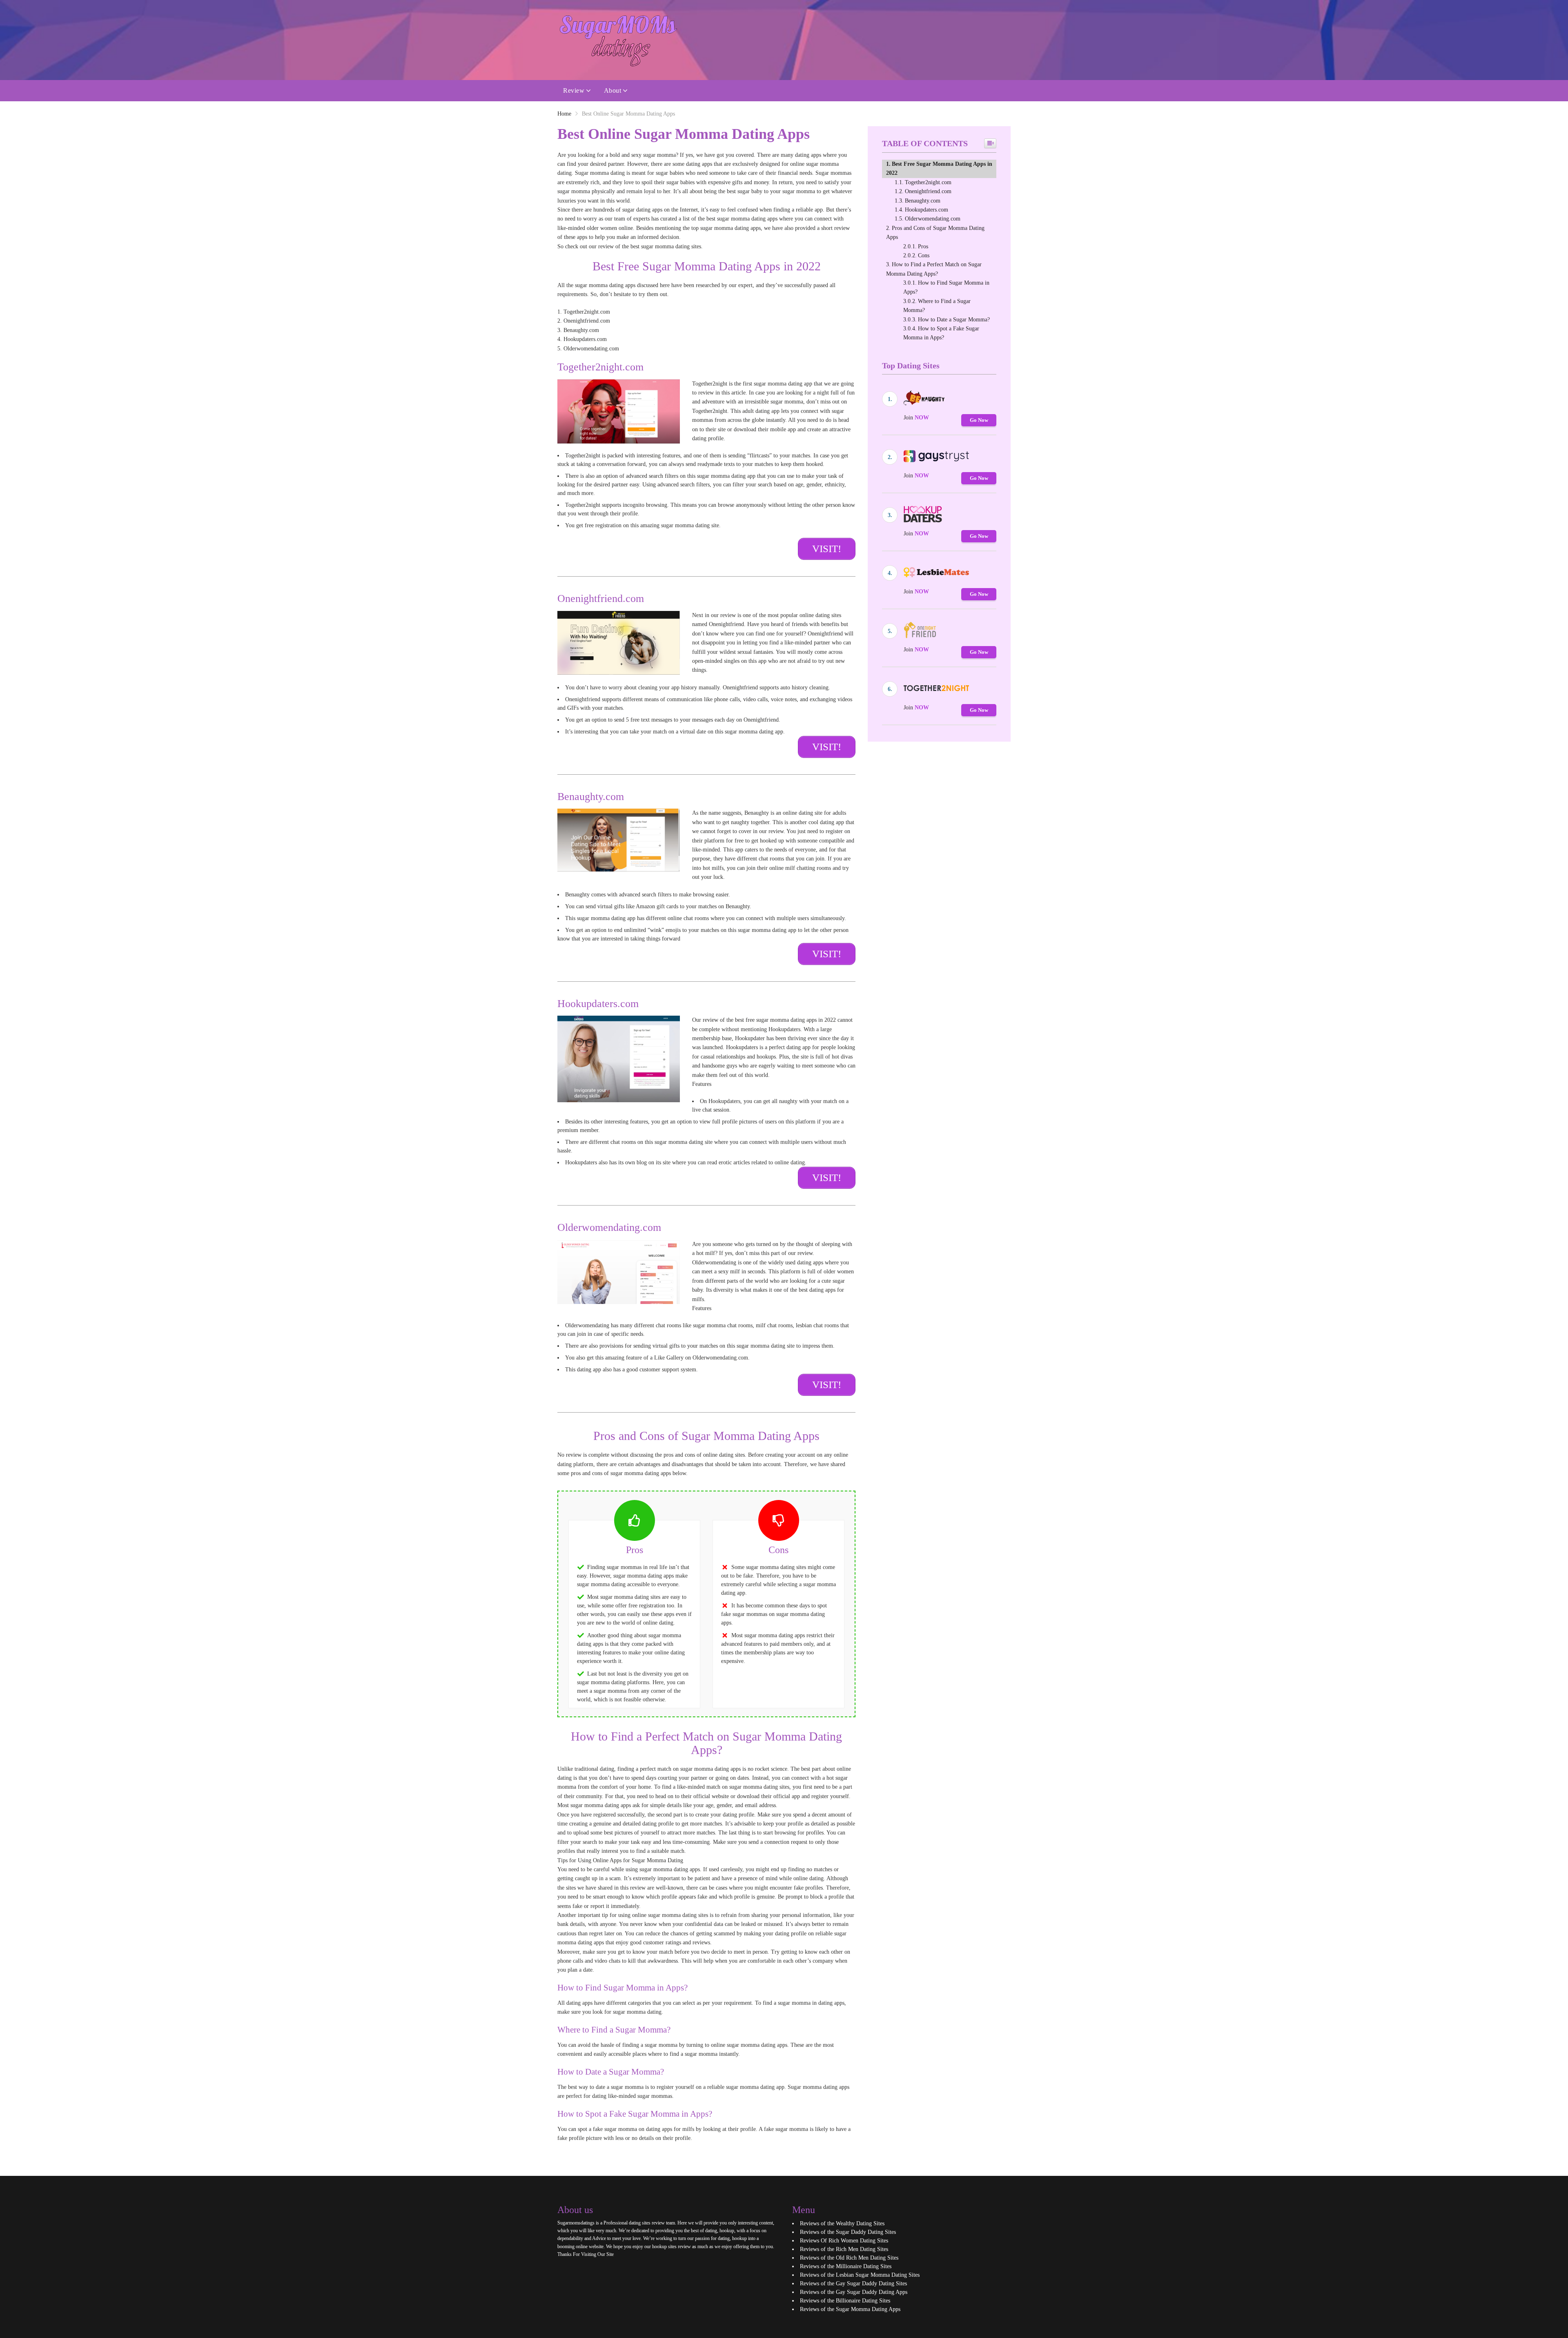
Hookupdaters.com (927, 210)
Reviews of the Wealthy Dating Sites (842, 2223)
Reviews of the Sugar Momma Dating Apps (850, 2309)
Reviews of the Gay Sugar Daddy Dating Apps (854, 2292)
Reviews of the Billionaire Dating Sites (845, 2301)
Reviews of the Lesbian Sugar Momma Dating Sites (860, 2275)
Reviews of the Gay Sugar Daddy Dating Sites (853, 2283)
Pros (923, 246)
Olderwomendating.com (933, 219)
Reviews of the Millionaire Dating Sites (846, 2266)
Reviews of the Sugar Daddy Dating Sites (848, 2232)
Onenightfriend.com (928, 191)
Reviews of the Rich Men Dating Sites (844, 2249)
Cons (924, 255)
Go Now (979, 420)
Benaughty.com (923, 201)
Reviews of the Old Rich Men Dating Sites (849, 2258)
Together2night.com (928, 182)
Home (564, 114)
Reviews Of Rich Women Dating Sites (844, 2241)
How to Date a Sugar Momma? (954, 320)
